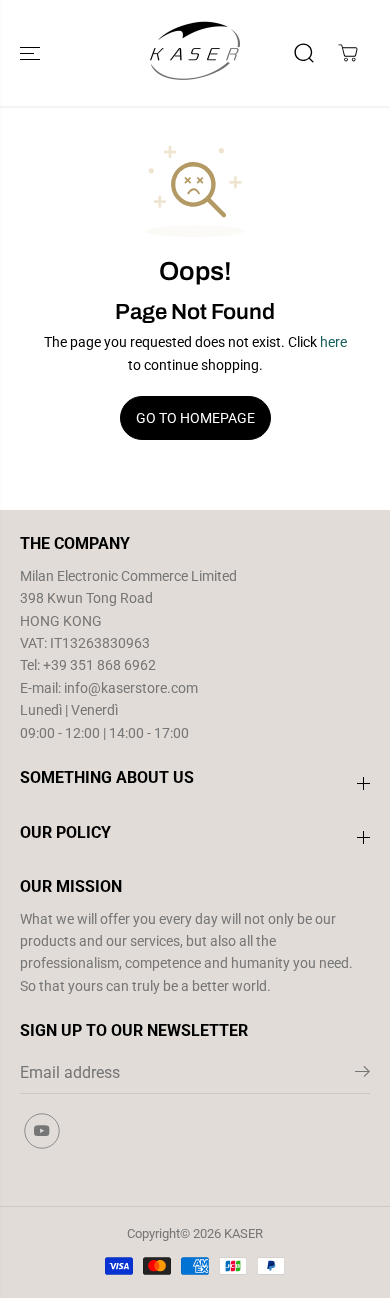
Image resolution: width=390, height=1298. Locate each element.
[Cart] (348, 53)
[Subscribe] (362, 1075)
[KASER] (195, 53)
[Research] (304, 53)
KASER (243, 1233)
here (333, 342)
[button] (32, 53)
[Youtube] (42, 1131)
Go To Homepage (195, 418)
